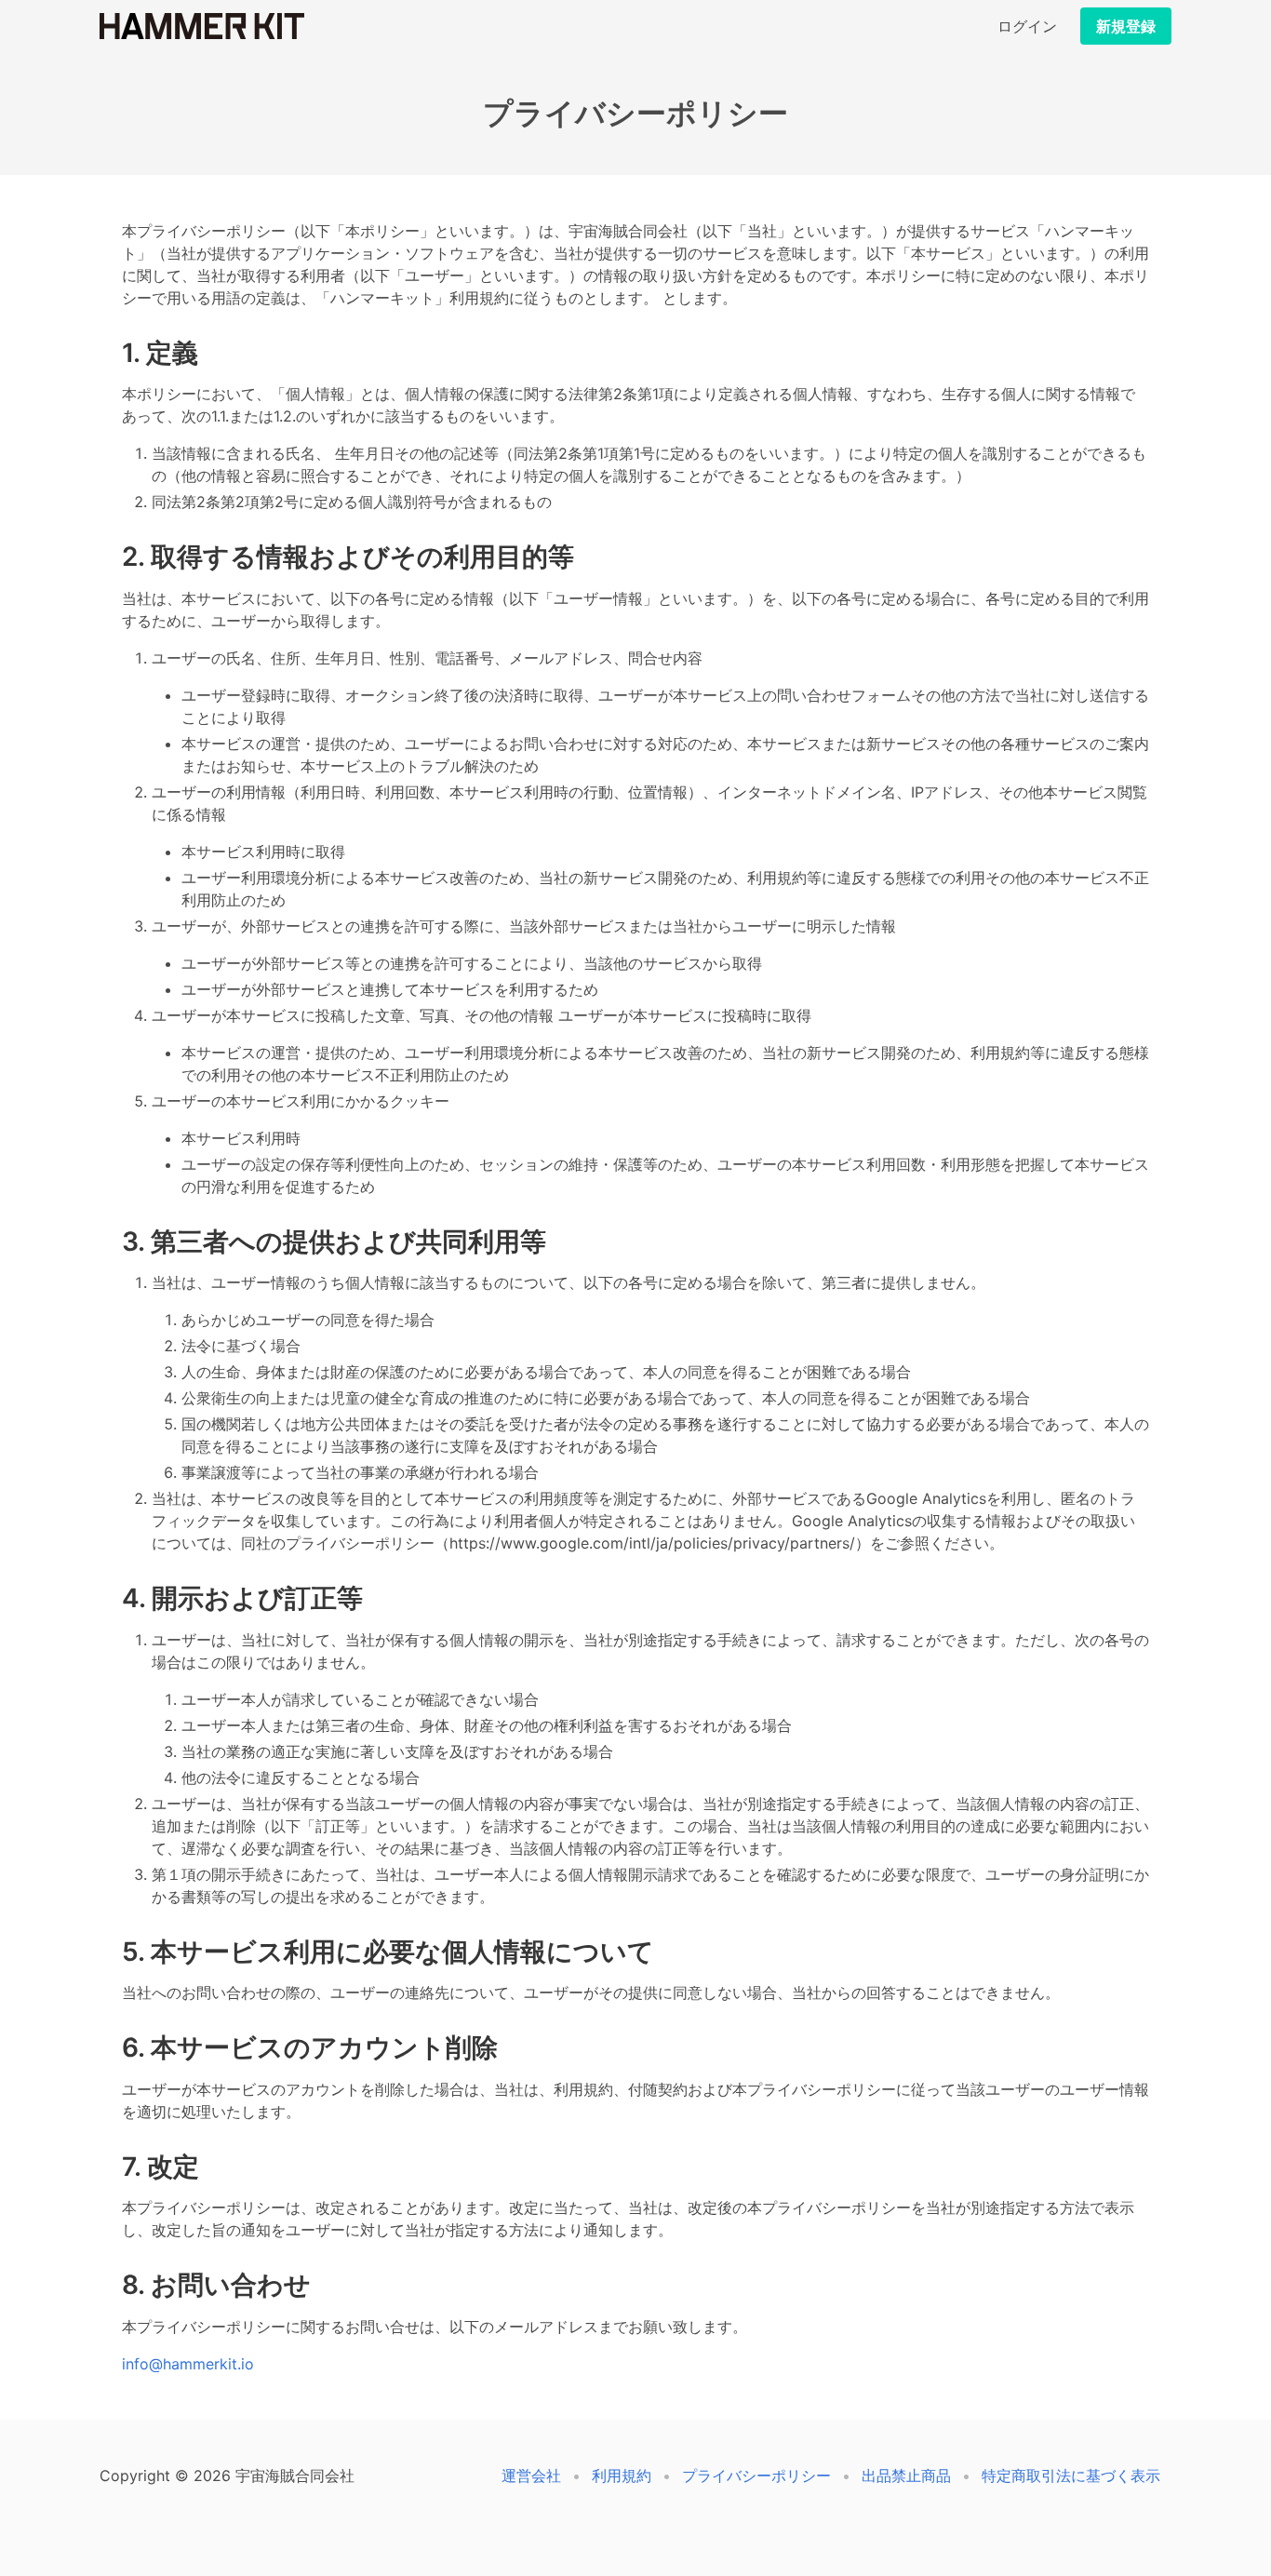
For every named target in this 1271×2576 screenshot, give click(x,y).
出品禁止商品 (906, 2475)
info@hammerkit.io (188, 2364)
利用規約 (622, 2475)
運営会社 (531, 2475)
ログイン (1027, 26)
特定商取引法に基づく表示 (1071, 2475)
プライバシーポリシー (756, 2475)
